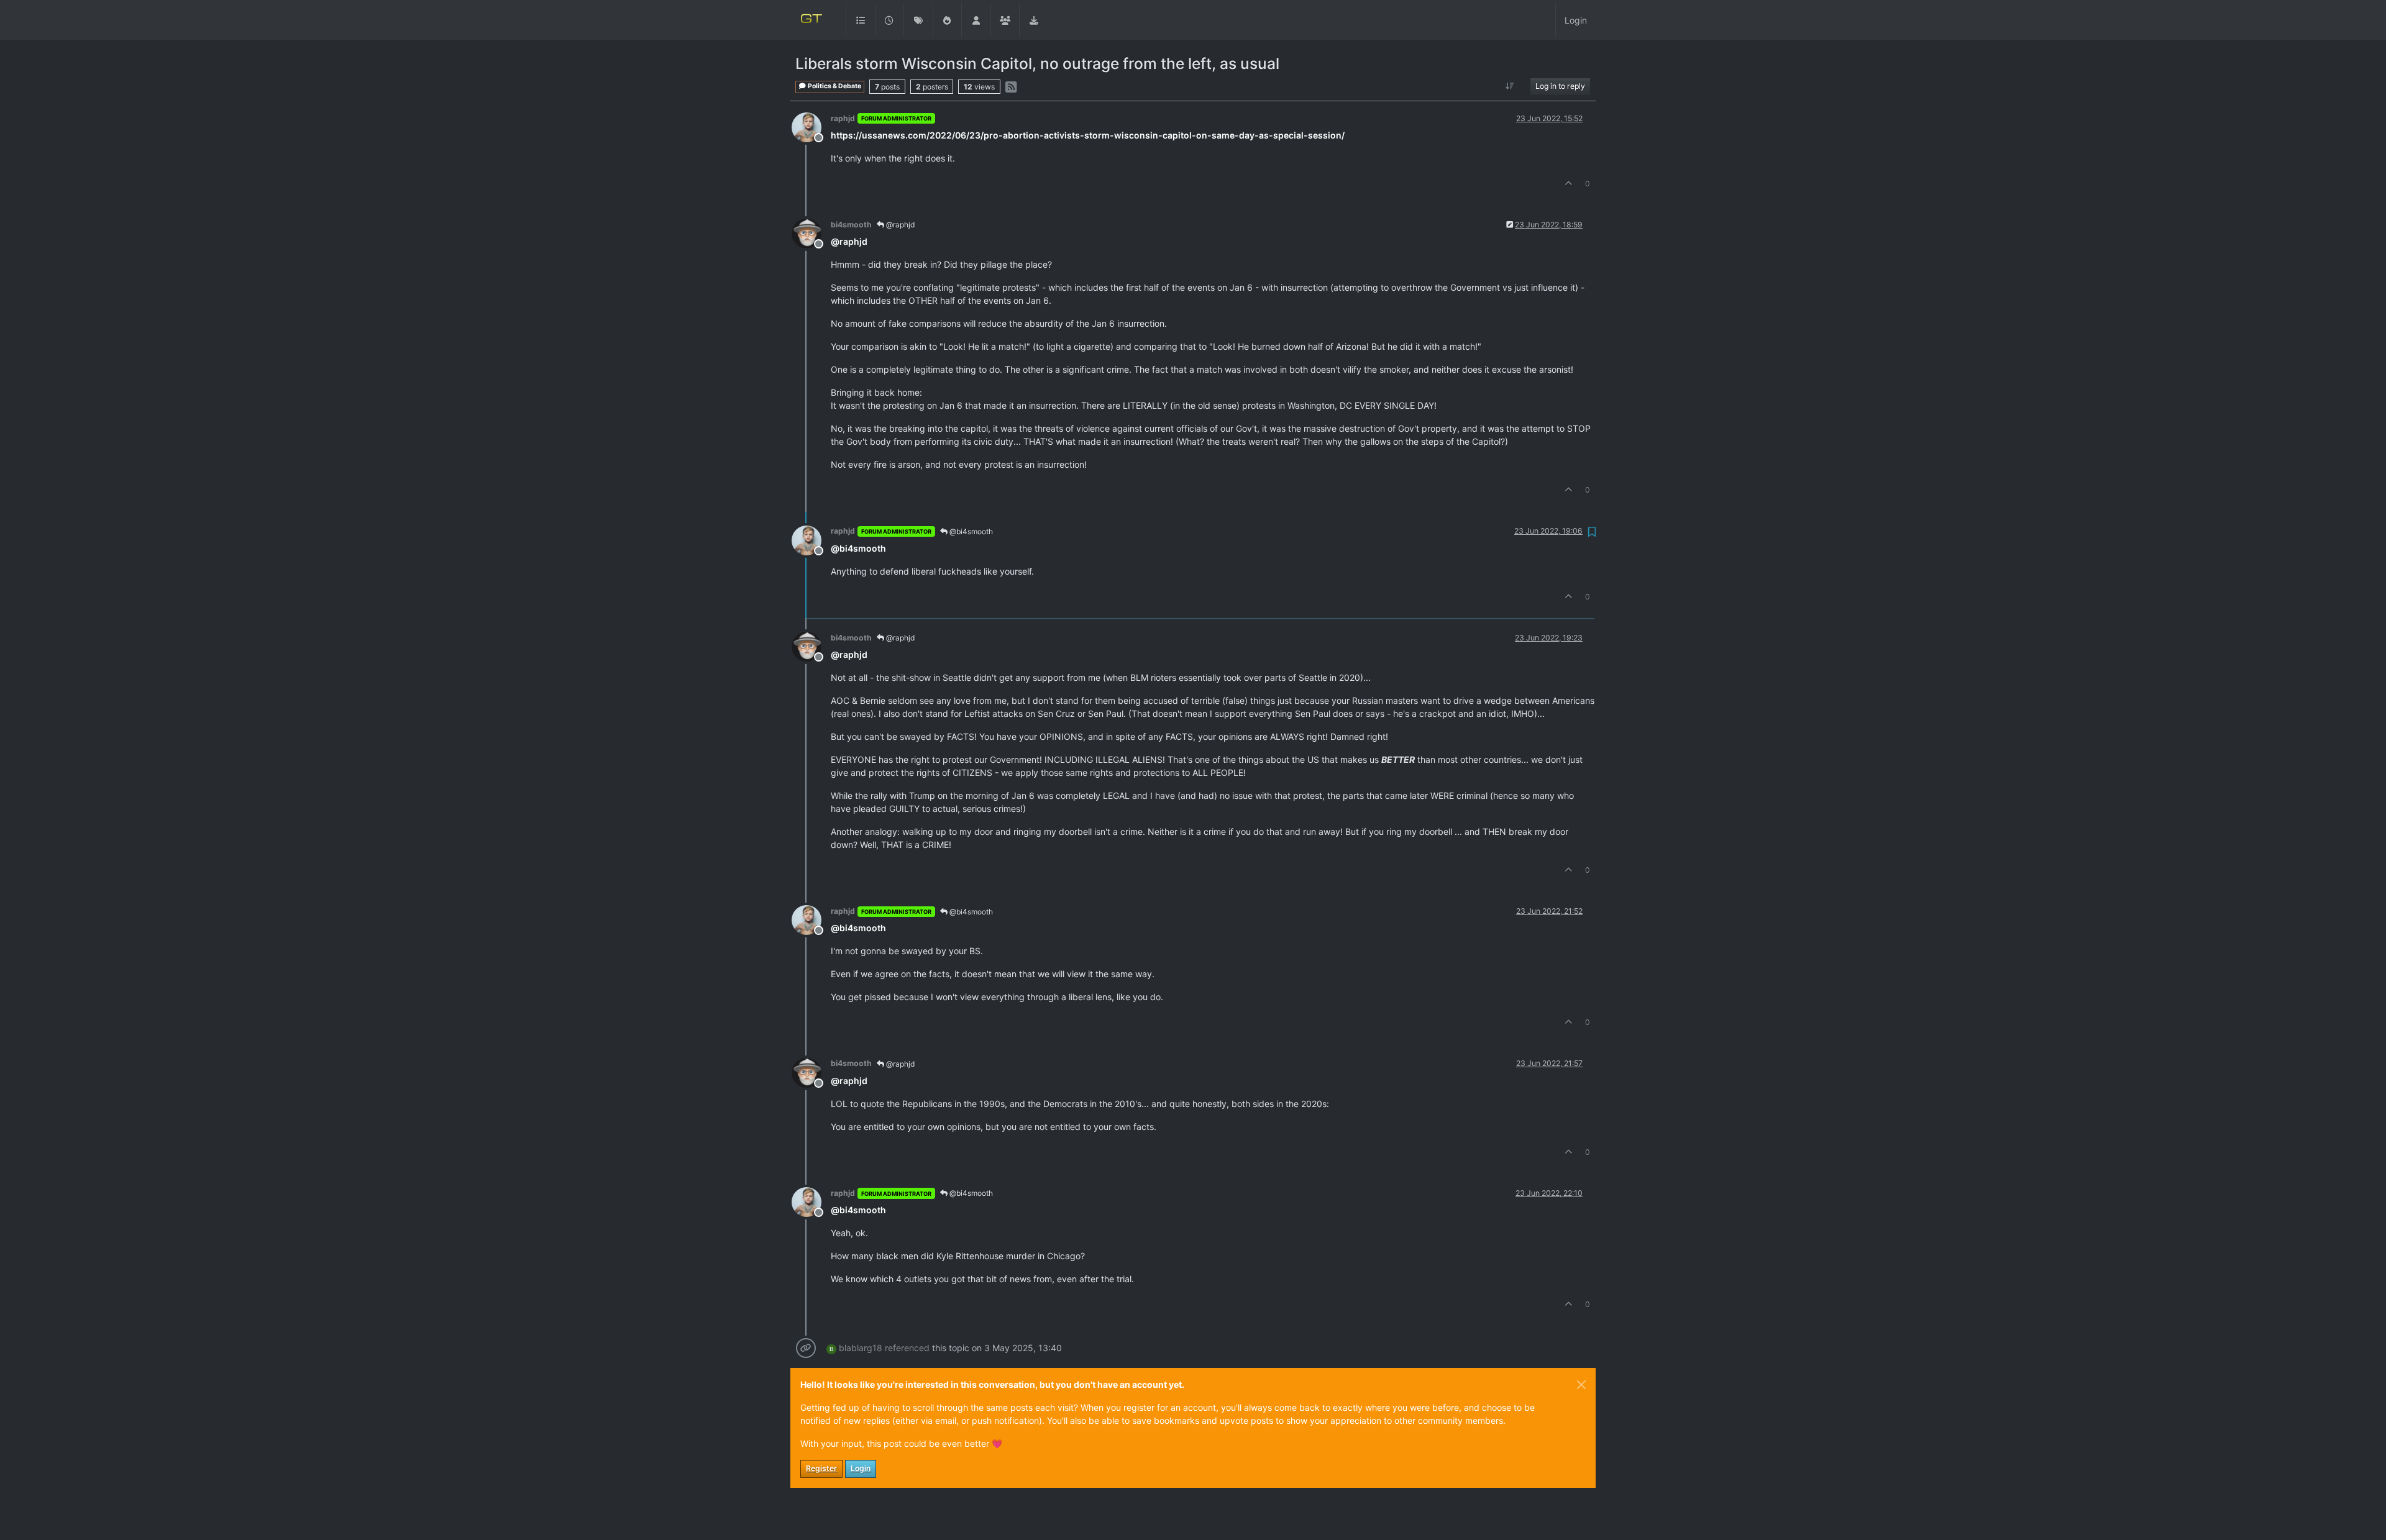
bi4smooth (851, 225)
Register (821, 1468)
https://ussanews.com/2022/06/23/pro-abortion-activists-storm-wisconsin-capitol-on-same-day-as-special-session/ (1088, 135)
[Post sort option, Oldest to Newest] (1510, 86)
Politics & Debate (834, 86)
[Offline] (811, 126)
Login (861, 1468)
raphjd (843, 118)
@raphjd (899, 225)
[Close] (1581, 1385)
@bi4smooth (970, 531)
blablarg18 (861, 1348)
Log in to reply (1560, 86)
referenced (907, 1348)
